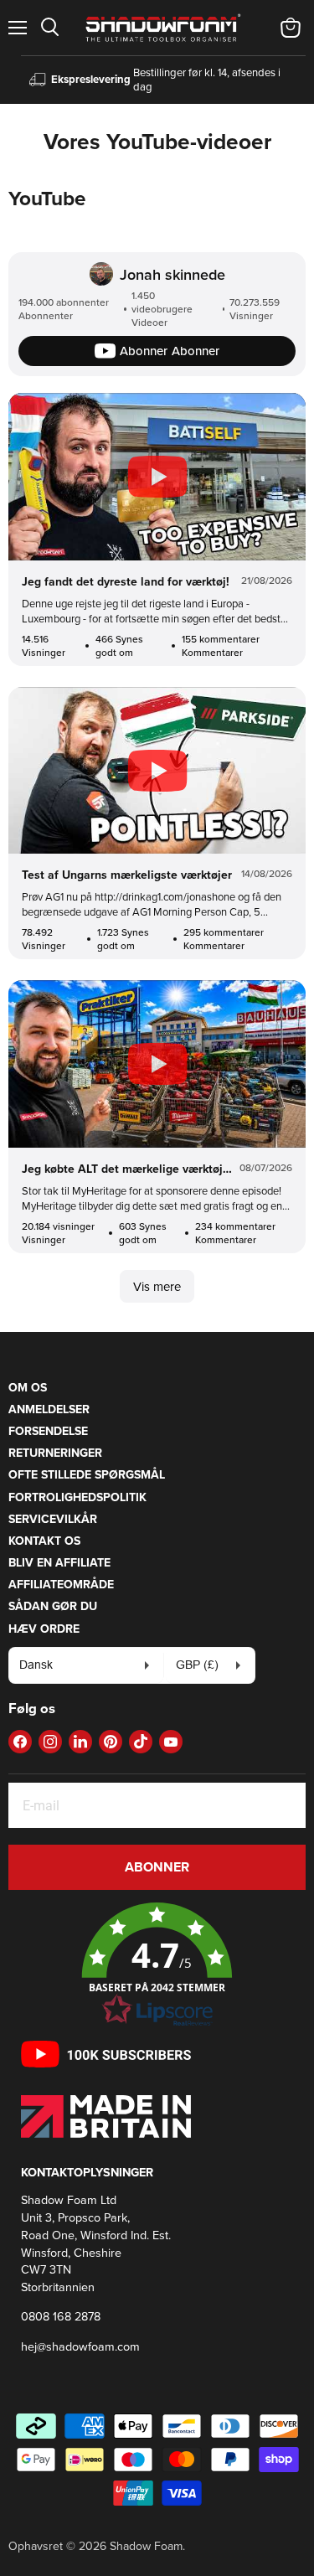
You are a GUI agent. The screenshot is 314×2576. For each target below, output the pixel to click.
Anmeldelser (49, 1409)
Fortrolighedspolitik (77, 1497)
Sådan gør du (53, 1606)
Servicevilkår (53, 1519)
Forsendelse (48, 1431)
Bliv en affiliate (59, 1562)
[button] (157, 1965)
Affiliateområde (61, 1584)
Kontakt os (44, 1541)
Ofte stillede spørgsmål (87, 1474)
